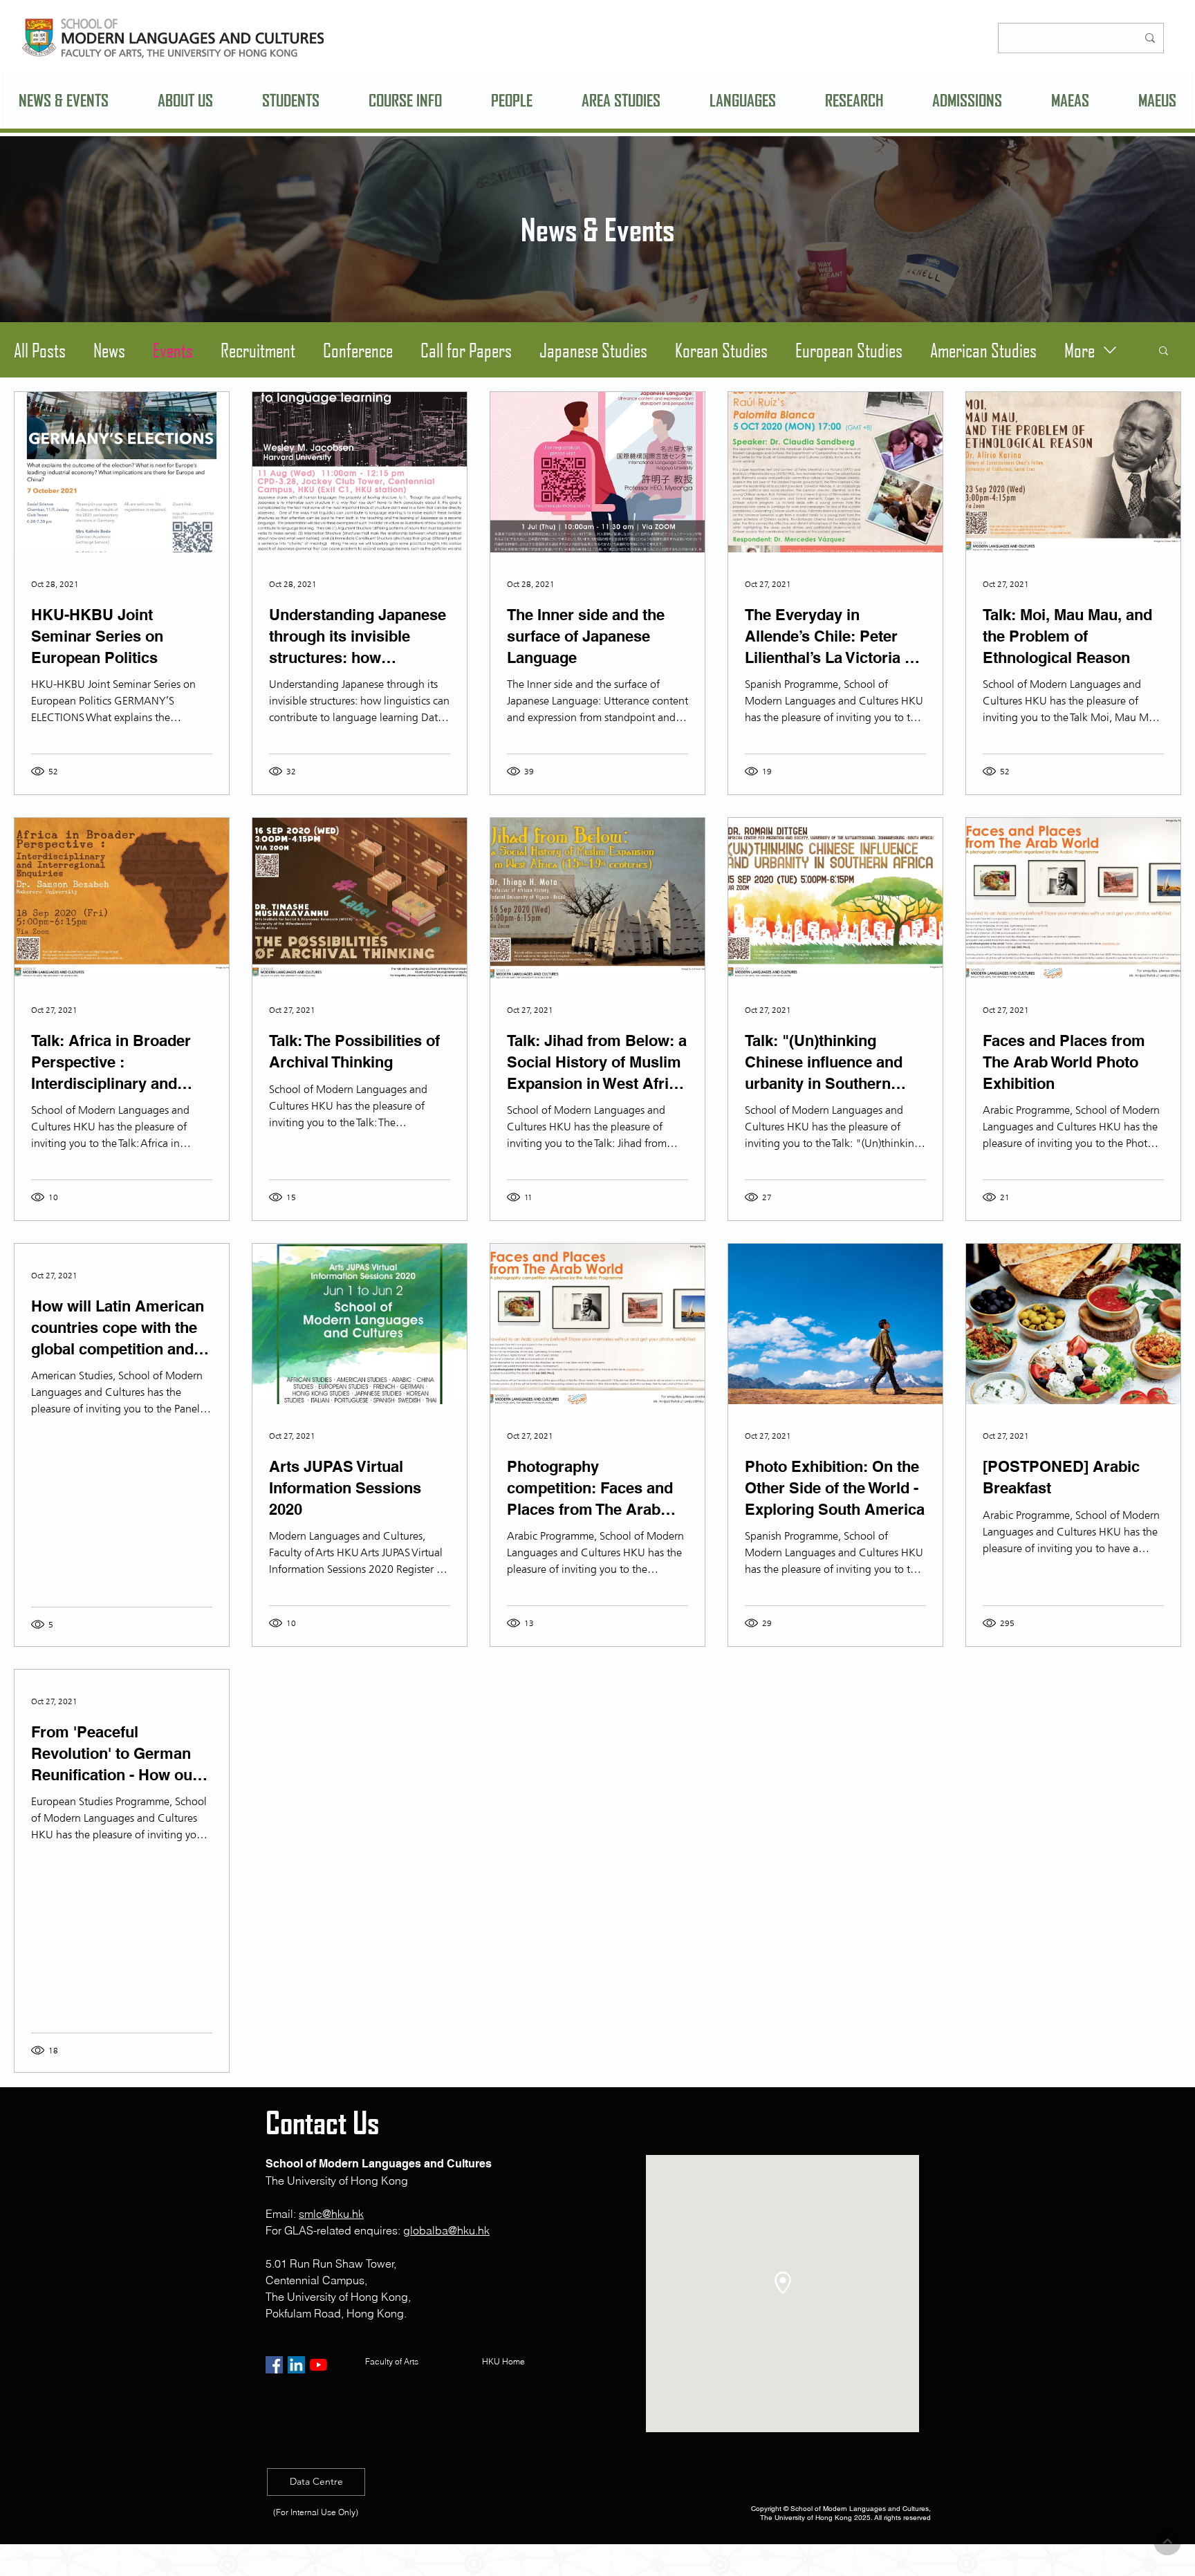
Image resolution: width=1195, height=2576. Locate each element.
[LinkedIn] (296, 2365)
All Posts (40, 350)
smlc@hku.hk (331, 2214)
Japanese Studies (593, 350)
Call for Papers (466, 350)
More (1080, 350)
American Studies (983, 350)
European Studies (849, 350)
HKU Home (506, 2361)
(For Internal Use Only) (316, 2512)
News (109, 350)
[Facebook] (274, 2365)
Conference (358, 350)
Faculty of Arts (392, 2361)
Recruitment (258, 350)
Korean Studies (721, 350)
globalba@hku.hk (446, 2230)
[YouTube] (318, 2365)
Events (173, 350)
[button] (186, 100)
